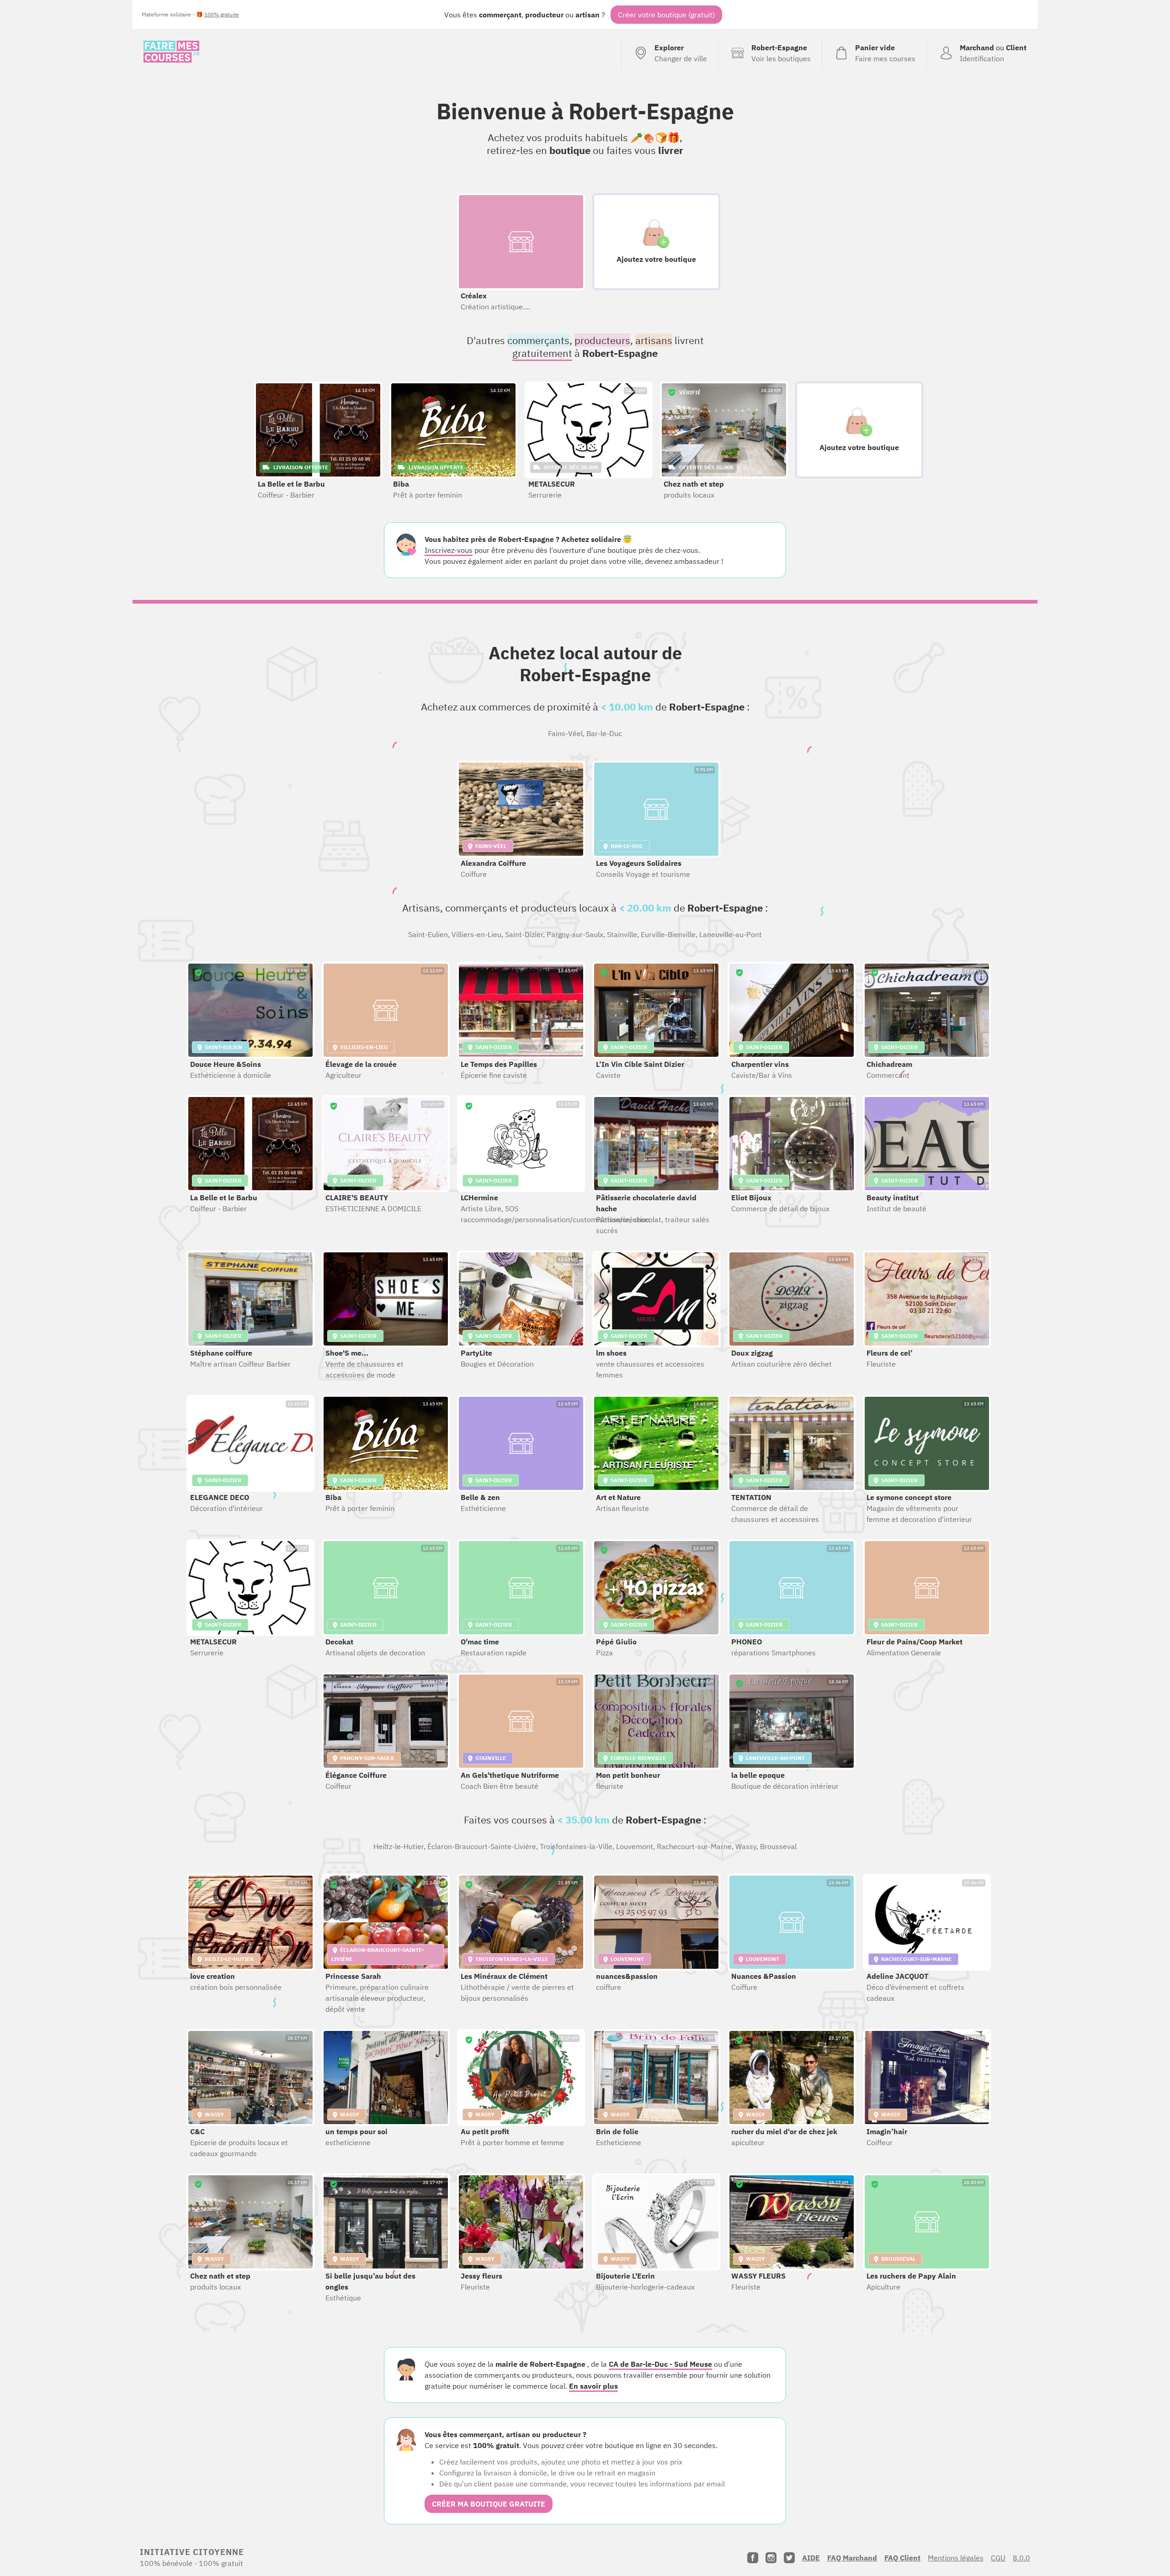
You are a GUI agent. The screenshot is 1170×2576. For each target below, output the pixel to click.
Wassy (746, 1846)
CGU (998, 2558)
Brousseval (778, 1846)
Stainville (622, 934)
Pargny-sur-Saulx (575, 934)
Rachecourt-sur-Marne (694, 1846)
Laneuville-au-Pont (731, 934)
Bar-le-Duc (604, 733)
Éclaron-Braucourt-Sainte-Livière (482, 1846)
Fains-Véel (565, 733)
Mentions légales (956, 2558)
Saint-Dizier (524, 934)
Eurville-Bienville (668, 934)
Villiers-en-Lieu (476, 934)
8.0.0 (1021, 2558)
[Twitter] (789, 2558)
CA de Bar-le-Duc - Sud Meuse (660, 2364)
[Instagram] (771, 2558)
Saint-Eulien (428, 934)
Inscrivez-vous (449, 550)
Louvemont (635, 1846)
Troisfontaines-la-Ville (576, 1846)
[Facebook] (753, 2558)
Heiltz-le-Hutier (399, 1846)
